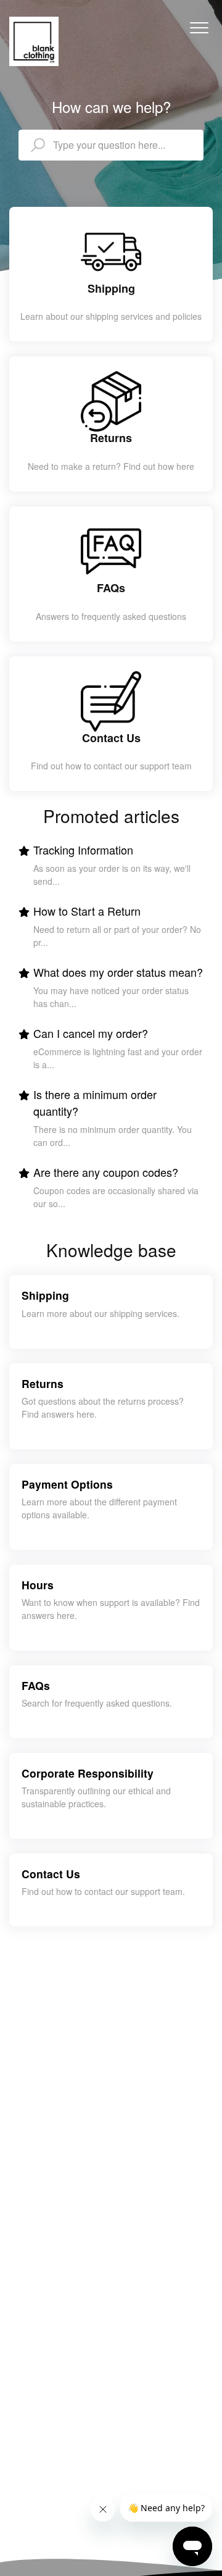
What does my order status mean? (118, 972)
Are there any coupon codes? (106, 1172)
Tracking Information (83, 850)
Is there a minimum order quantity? (95, 1102)
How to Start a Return (87, 911)
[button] (199, 27)
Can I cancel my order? (91, 1033)
